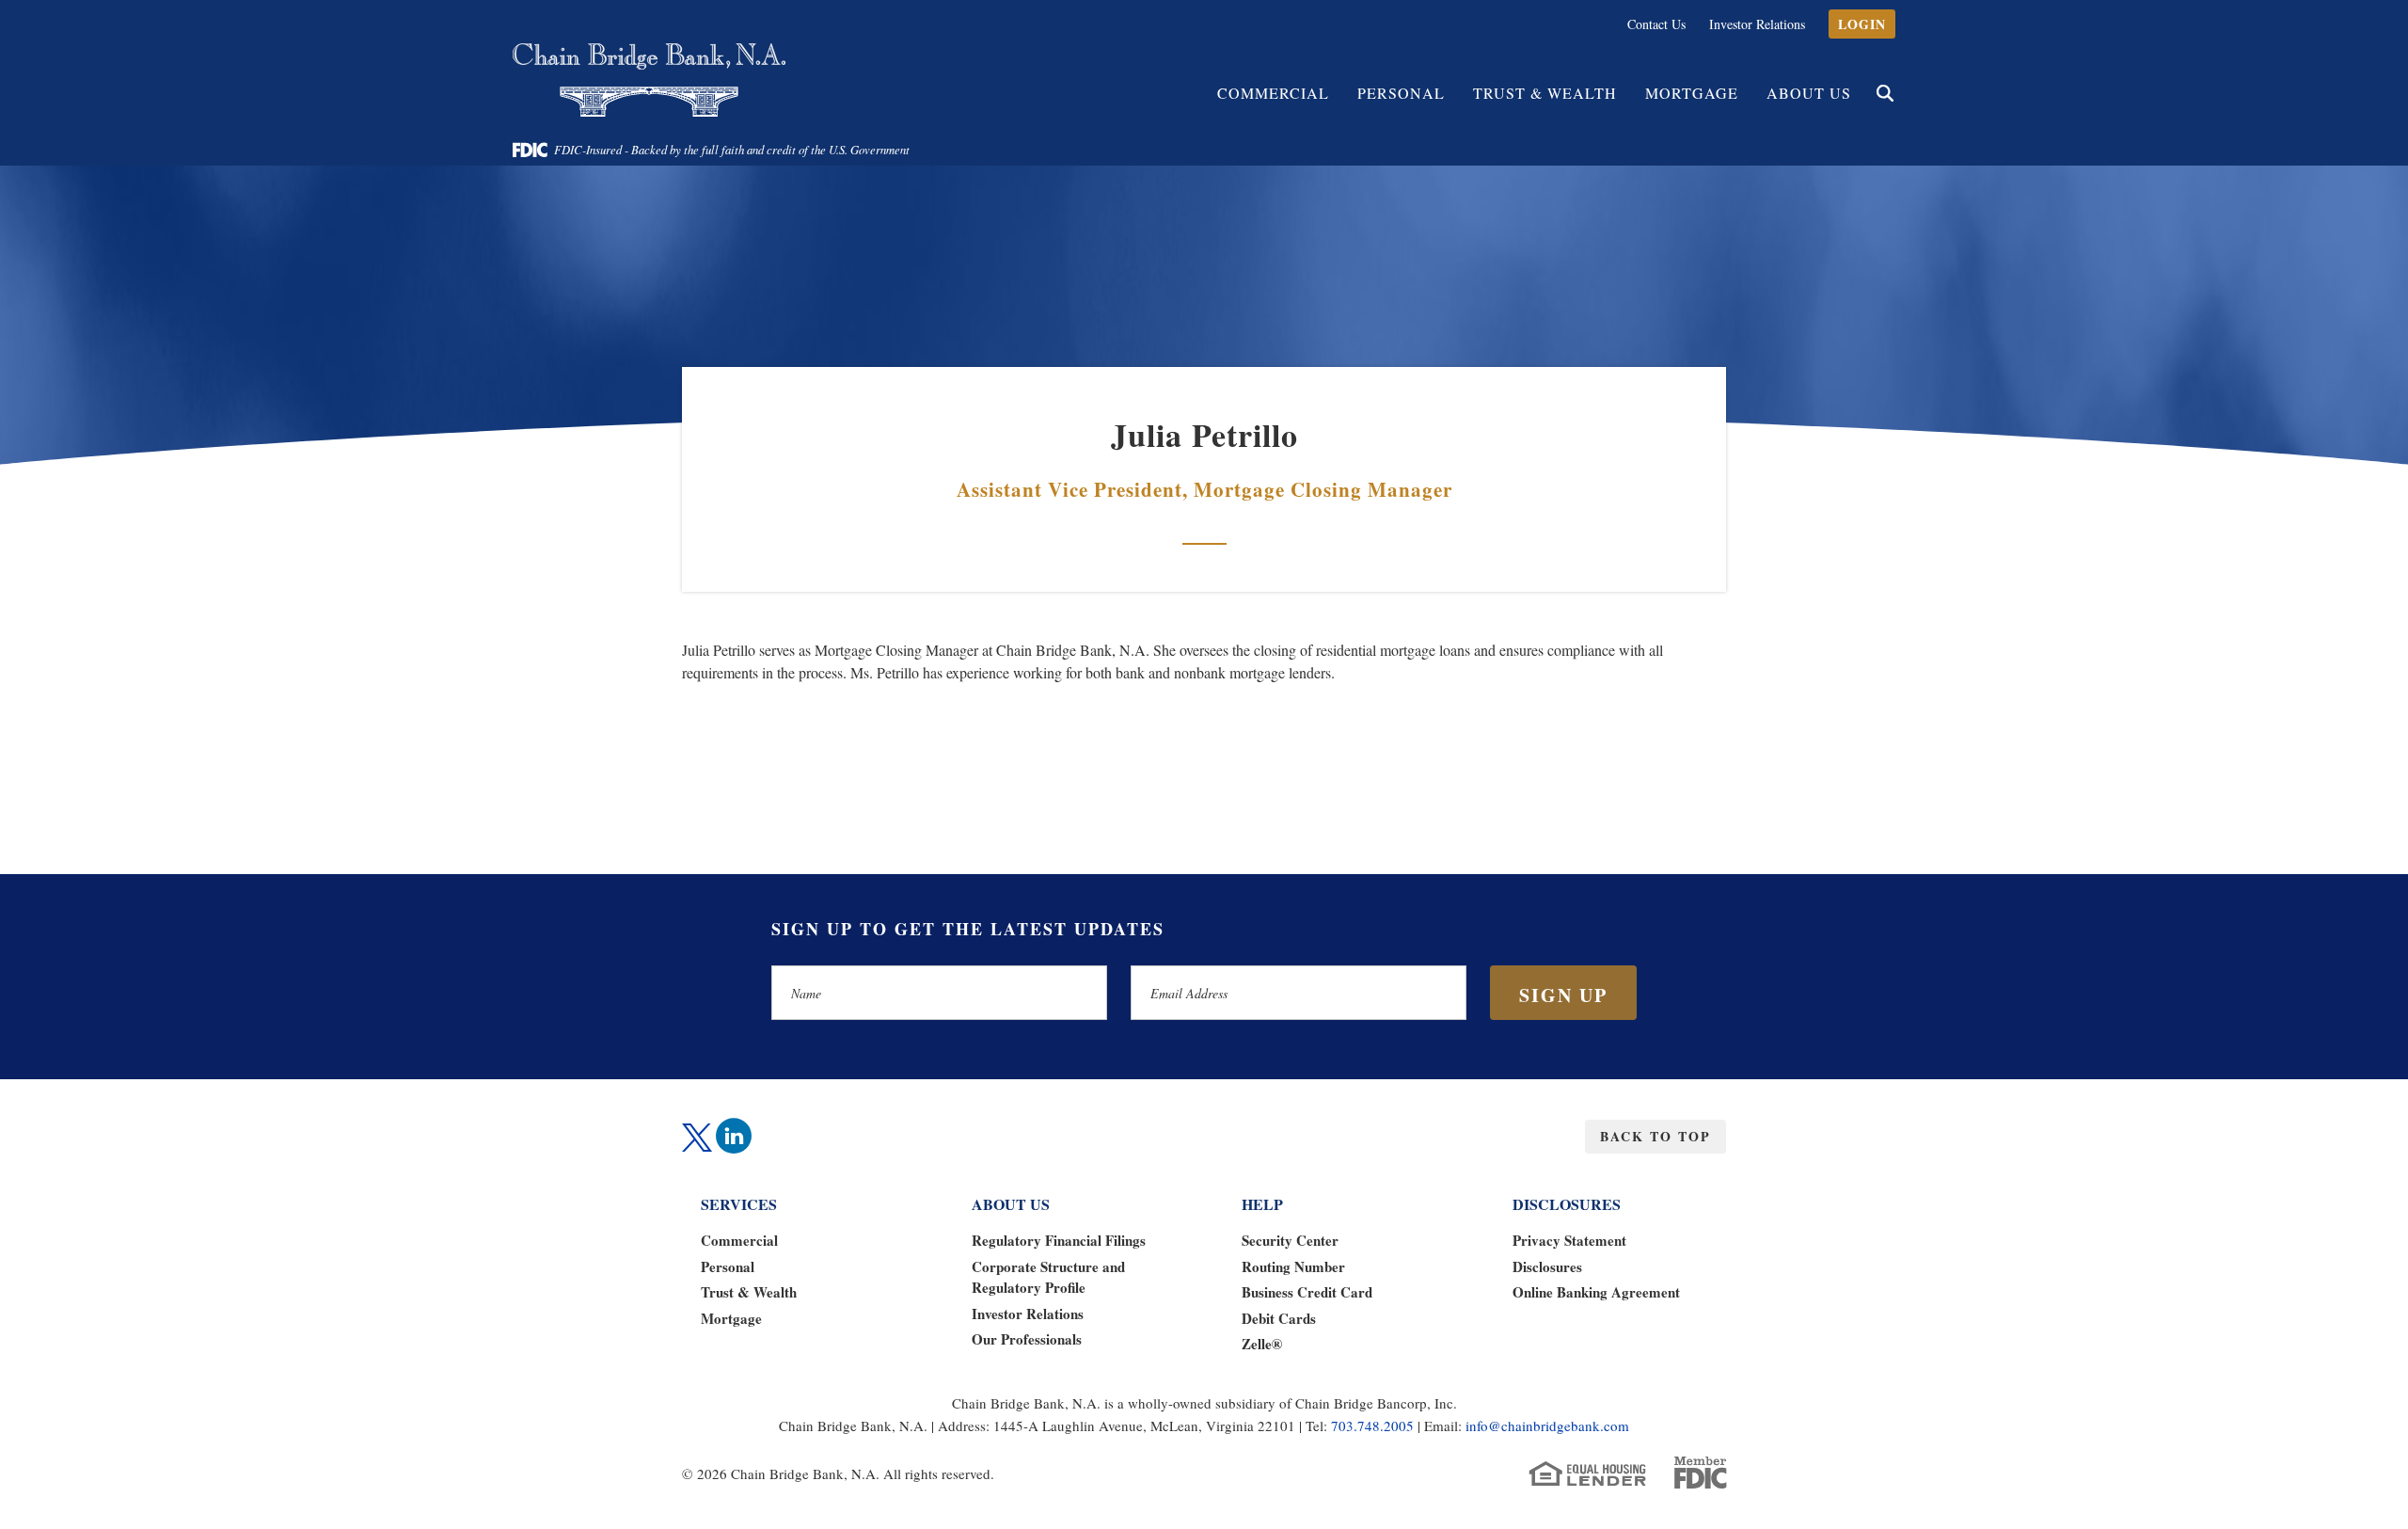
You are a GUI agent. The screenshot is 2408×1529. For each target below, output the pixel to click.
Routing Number (1293, 1266)
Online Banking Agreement (1596, 1292)
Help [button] (1262, 1204)
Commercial (739, 1240)
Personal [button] (1401, 93)
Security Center (1290, 1240)
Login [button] (1862, 24)
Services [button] (739, 1204)
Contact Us (1656, 24)
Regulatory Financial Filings (1059, 1240)
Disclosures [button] (1567, 1204)
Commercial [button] (1273, 93)
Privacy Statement (1569, 1240)
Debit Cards (1279, 1318)
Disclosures (1547, 1266)
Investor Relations (1757, 24)
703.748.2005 (1372, 1425)
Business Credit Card (1307, 1292)
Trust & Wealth (749, 1292)
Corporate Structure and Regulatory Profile (1048, 1277)
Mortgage (1692, 93)
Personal (728, 1266)
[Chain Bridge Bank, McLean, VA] (649, 80)
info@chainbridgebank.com (1547, 1425)
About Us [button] (1809, 93)
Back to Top (1655, 1136)
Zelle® (1262, 1344)
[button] (1885, 93)
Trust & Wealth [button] (1545, 93)
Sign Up (1563, 995)
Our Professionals (1027, 1339)
